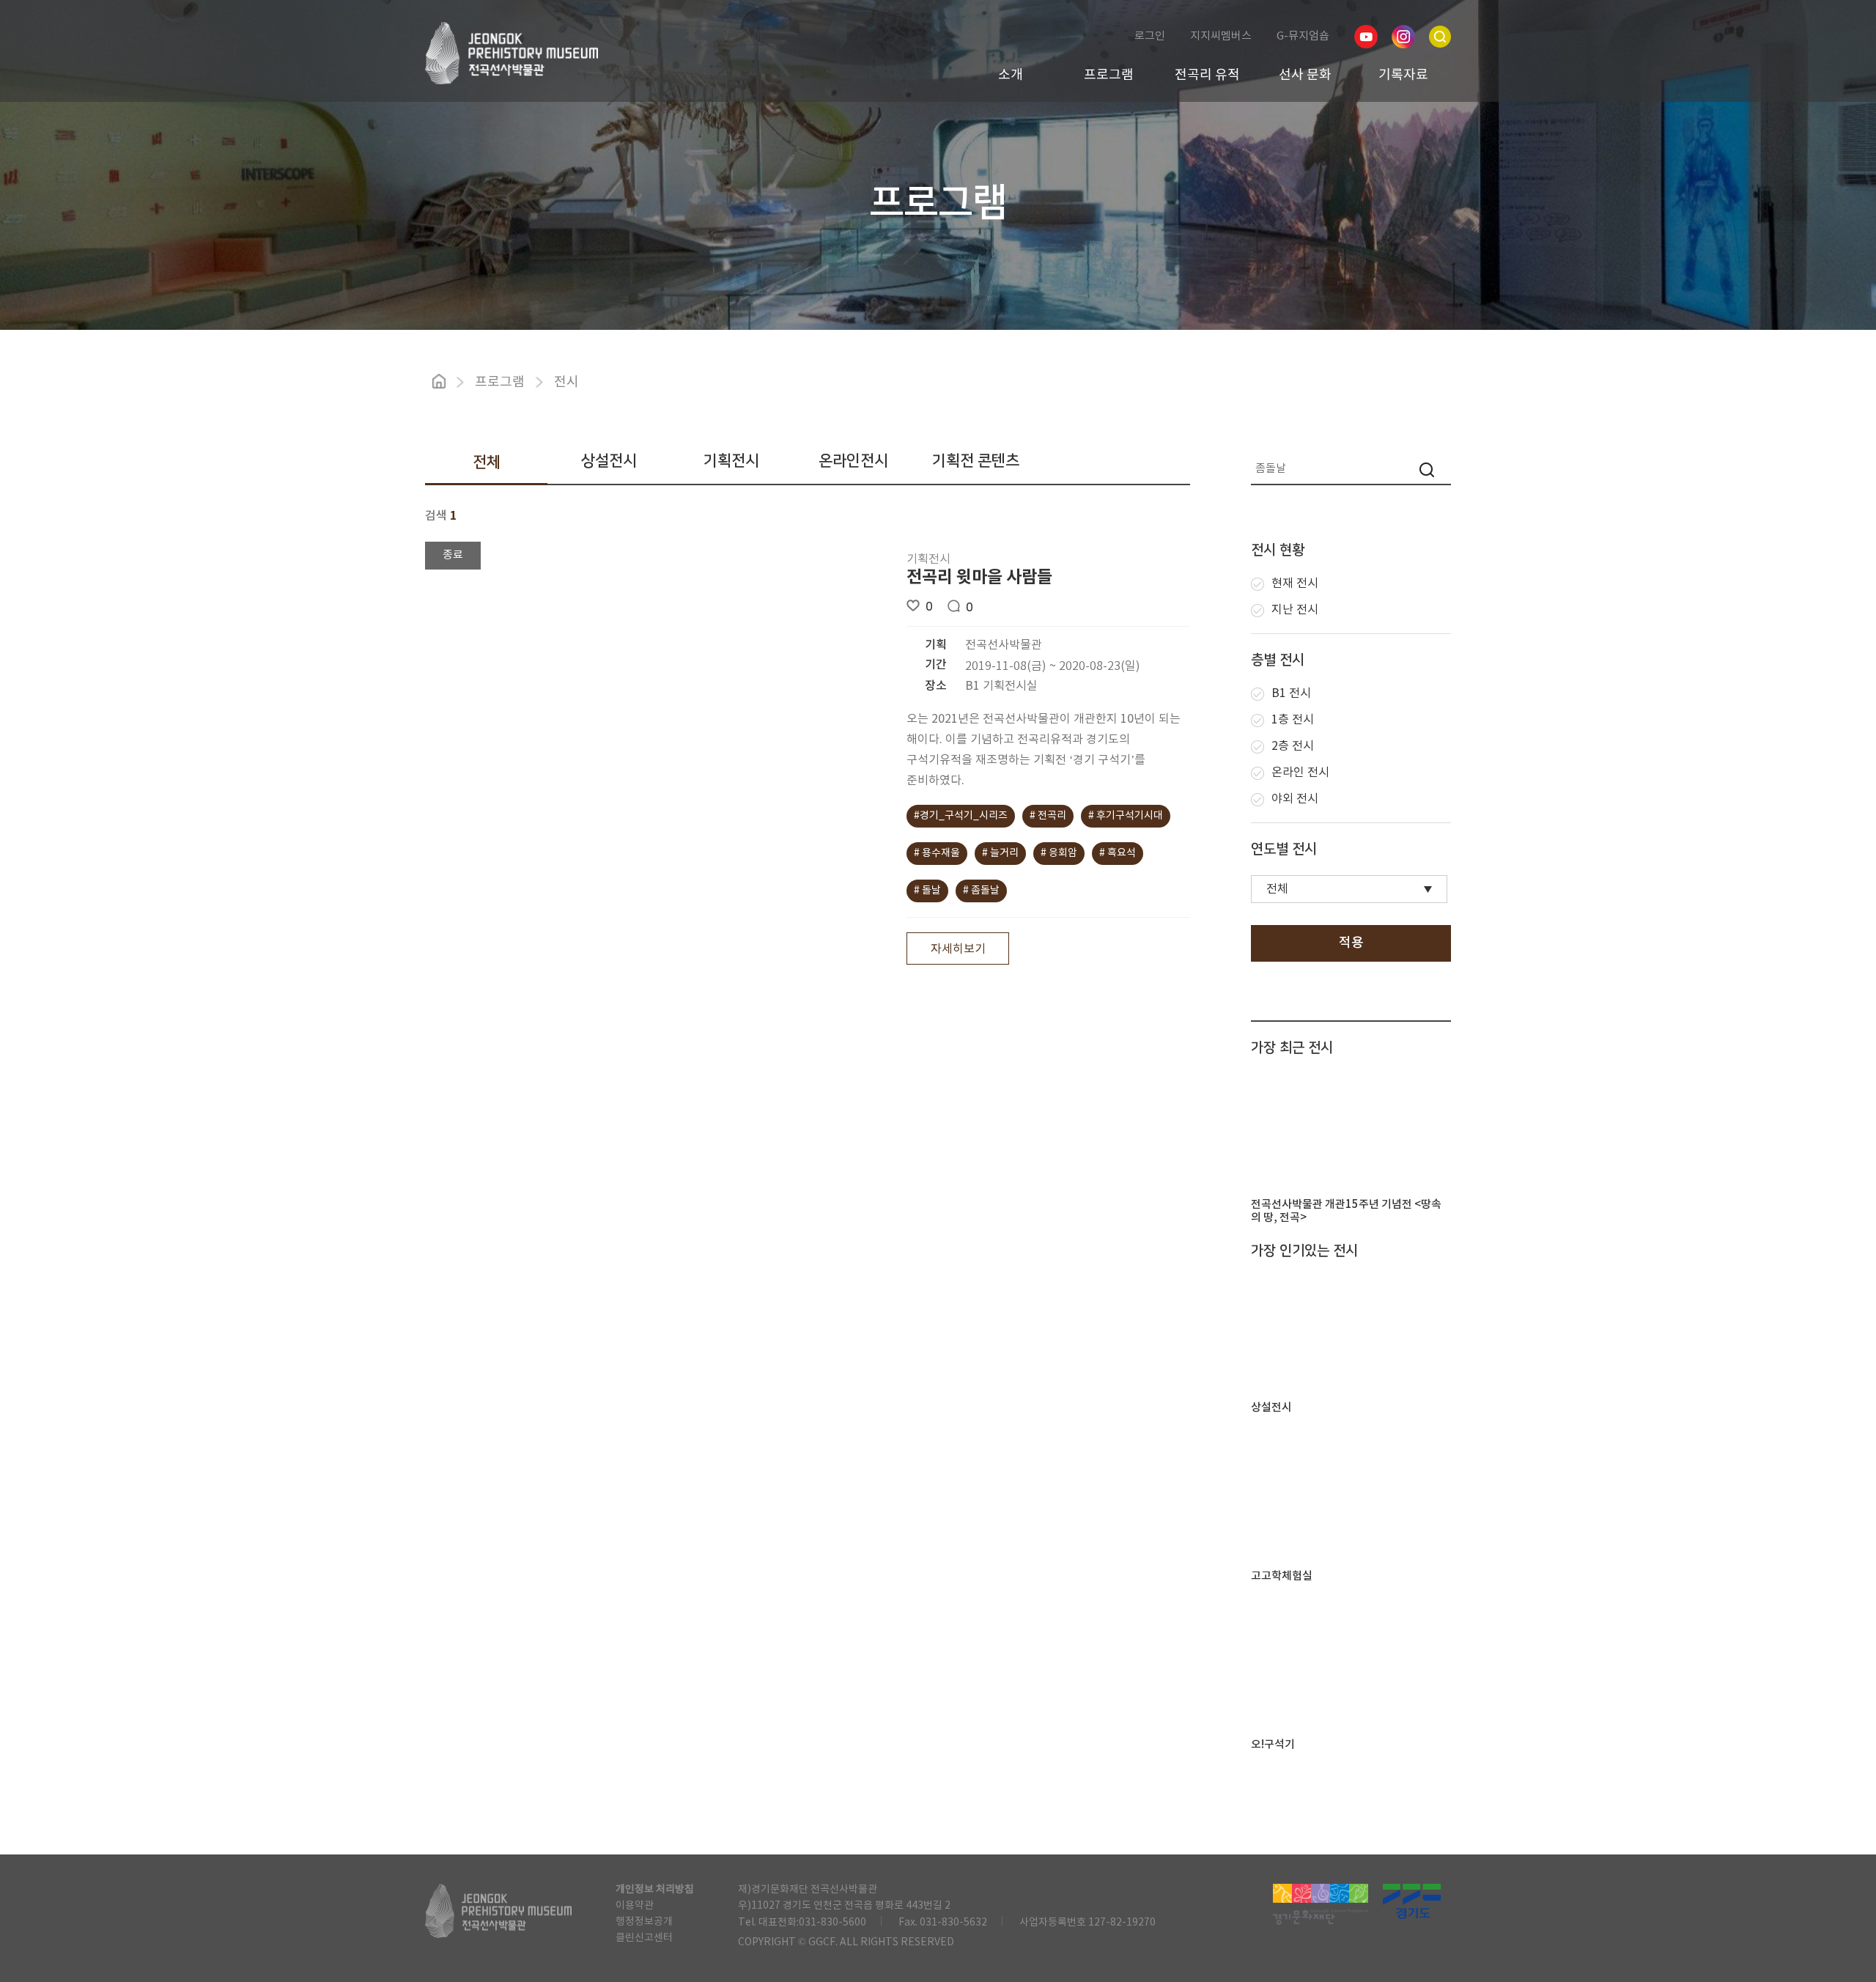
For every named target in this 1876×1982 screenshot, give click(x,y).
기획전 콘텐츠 (976, 461)
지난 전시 (1295, 610)
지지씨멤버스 (1221, 36)
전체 (487, 462)
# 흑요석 (1118, 853)
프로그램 (1109, 75)
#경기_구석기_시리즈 (961, 816)
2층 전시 (1293, 746)
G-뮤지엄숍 (1303, 36)
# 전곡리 (1048, 816)
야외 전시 (1295, 799)
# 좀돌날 (981, 891)
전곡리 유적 (1207, 75)
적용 (1351, 943)
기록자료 (1403, 75)
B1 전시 (1291, 693)
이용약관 (635, 1906)
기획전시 (731, 461)
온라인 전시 (1300, 773)
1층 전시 (1293, 720)
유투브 (1366, 37)
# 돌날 (927, 891)
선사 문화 (1305, 75)
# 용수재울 (937, 853)
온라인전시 (853, 461)
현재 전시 (1295, 583)
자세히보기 (958, 949)
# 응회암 (1059, 853)
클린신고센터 (644, 1938)
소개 (1011, 75)
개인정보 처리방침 (655, 1890)
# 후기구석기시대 (1126, 816)
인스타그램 (1403, 37)
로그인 (1150, 36)
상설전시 (609, 461)
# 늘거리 (1000, 853)
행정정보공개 (644, 1922)
